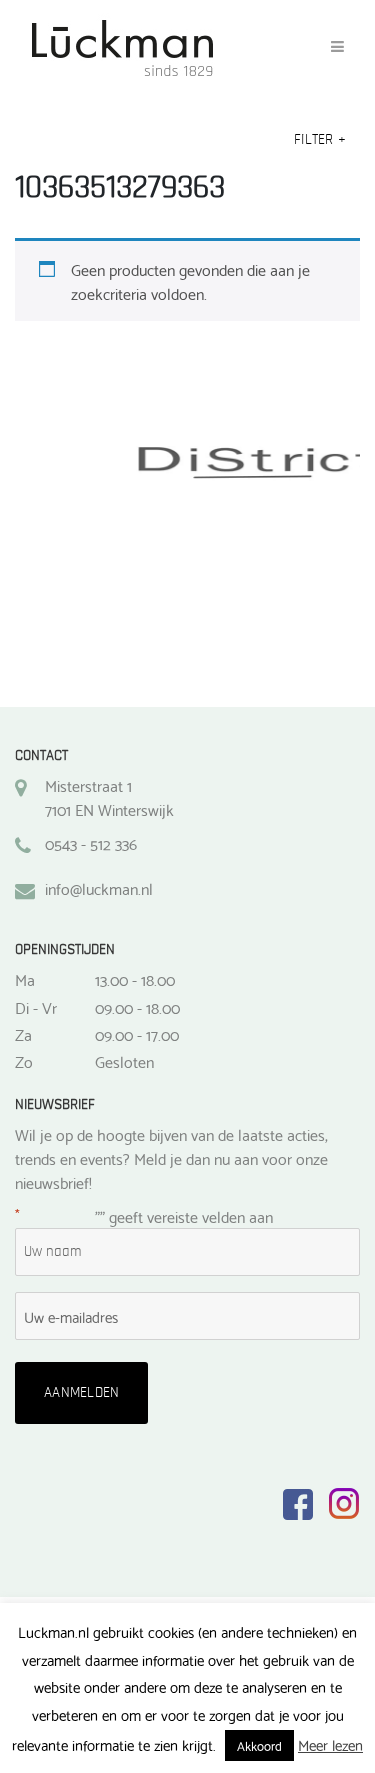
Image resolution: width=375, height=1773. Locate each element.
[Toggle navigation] (337, 47)
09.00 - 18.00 (137, 1007)
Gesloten (124, 1061)
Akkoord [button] (259, 1745)
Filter (320, 139)
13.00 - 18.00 (135, 979)
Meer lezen (330, 1744)
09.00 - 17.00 (137, 1034)
